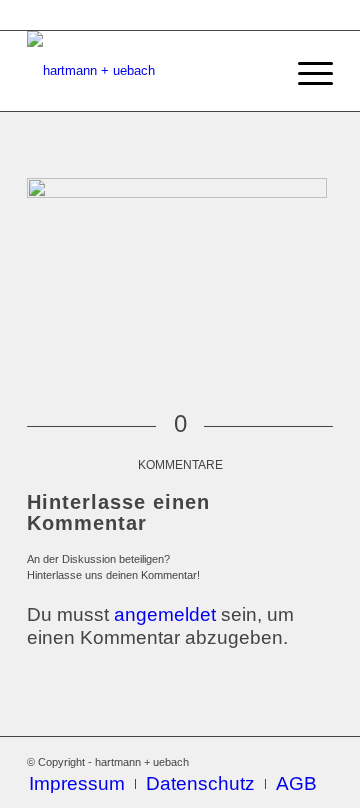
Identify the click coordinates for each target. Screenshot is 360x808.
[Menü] (305, 71)
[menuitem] (77, 784)
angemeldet (165, 614)
